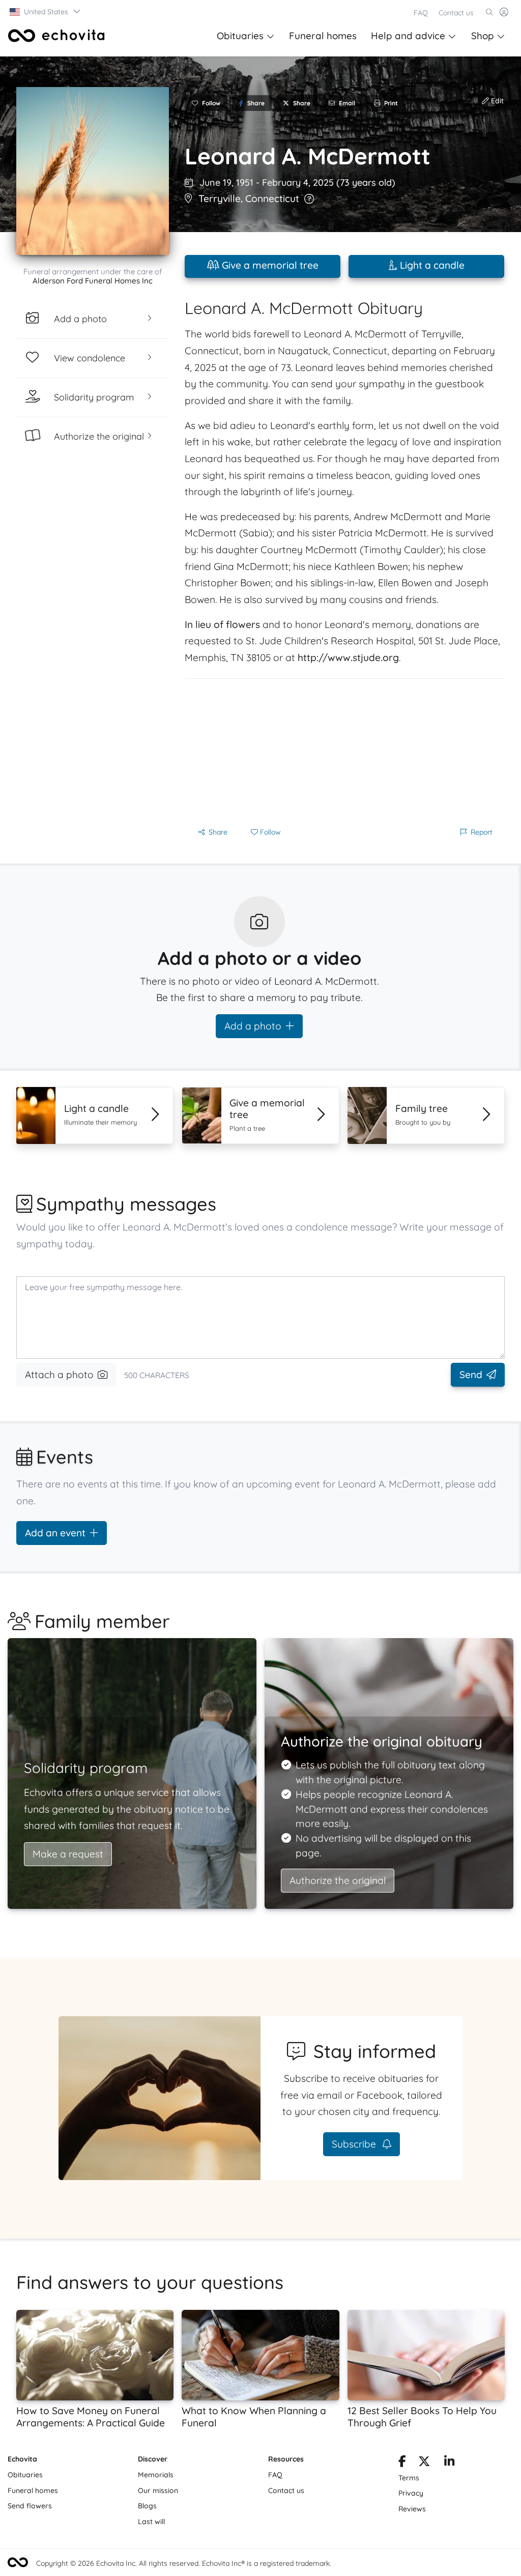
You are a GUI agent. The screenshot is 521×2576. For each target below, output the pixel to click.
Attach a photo (59, 1375)
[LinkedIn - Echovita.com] (450, 2463)
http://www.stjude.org (348, 657)
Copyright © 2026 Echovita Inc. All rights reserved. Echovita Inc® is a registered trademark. (184, 2563)
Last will (151, 2522)
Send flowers (30, 2506)
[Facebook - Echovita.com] (402, 2463)
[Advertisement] (344, 750)
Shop (483, 36)
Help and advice (408, 36)
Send (471, 1375)
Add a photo (253, 1026)
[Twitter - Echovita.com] (424, 2463)
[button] (46, 12)
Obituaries (240, 36)
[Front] (56, 36)
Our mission (158, 2491)
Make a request (68, 1854)
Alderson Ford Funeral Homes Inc (93, 281)
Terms (409, 2478)
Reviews (412, 2509)
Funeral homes (323, 36)
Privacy (411, 2493)
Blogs (147, 2506)
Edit (496, 101)
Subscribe (355, 2144)
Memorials (156, 2475)
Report (482, 832)
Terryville (220, 198)
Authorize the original (338, 1880)
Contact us (456, 13)
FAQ (421, 13)
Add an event (55, 1533)
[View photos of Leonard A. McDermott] (93, 171)
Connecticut (272, 198)
